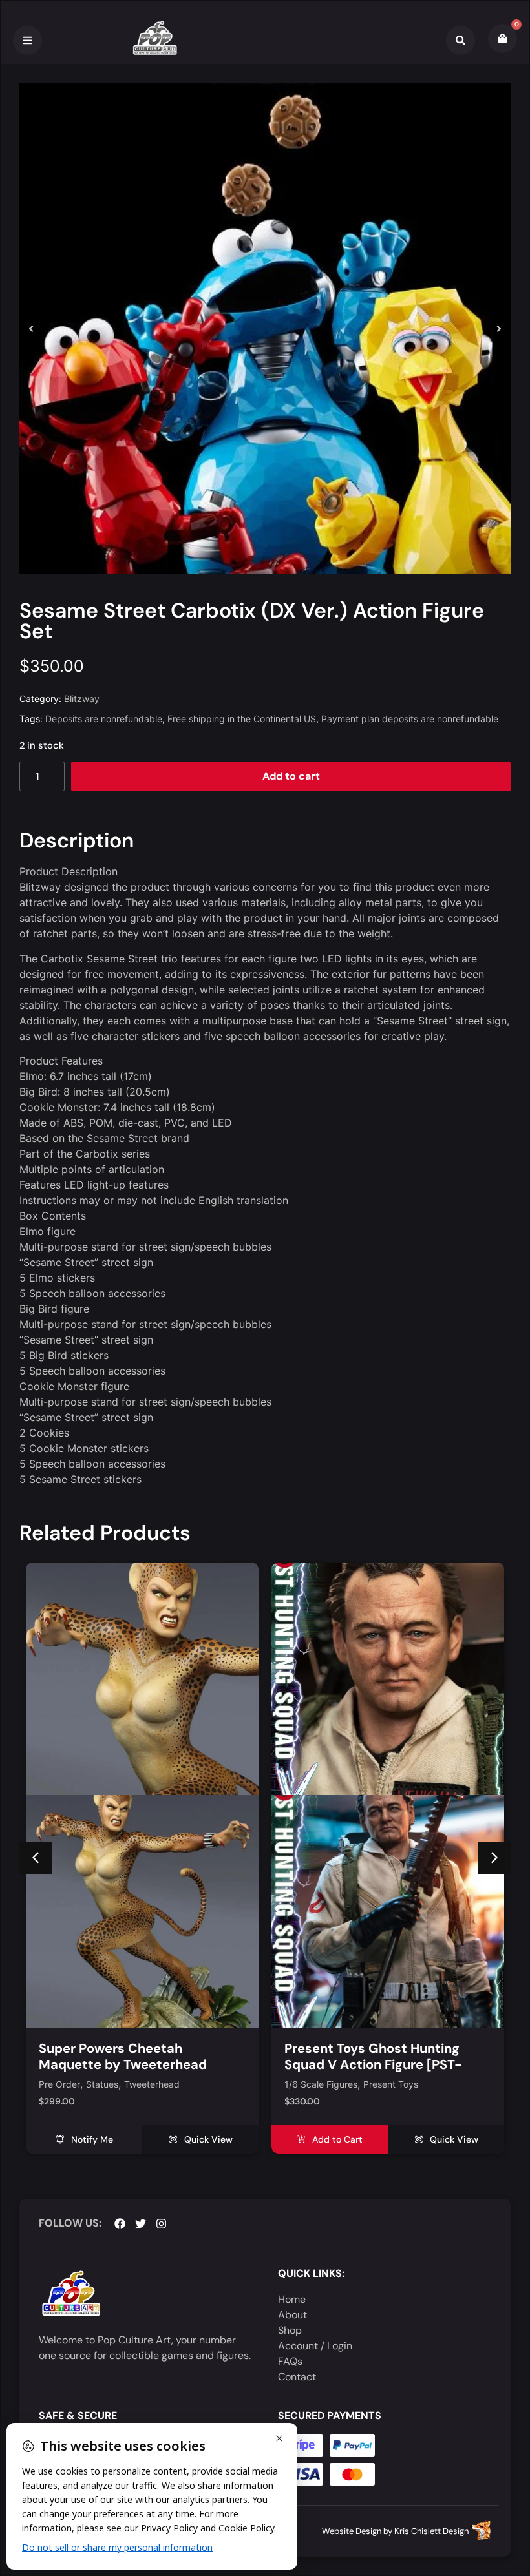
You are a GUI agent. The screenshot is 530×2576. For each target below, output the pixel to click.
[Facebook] (120, 2224)
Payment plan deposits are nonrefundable (410, 719)
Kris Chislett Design (431, 2531)
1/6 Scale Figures (75, 2085)
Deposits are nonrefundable (104, 719)
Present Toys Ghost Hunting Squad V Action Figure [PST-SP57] (128, 2064)
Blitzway (82, 699)
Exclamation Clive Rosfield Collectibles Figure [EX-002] (375, 2056)
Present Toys (145, 2085)
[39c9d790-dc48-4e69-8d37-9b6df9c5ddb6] (265, 329)
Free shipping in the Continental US (242, 719)
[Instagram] (161, 2224)
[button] (31, 329)
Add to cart (291, 776)
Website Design (352, 2531)
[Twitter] (141, 2224)
